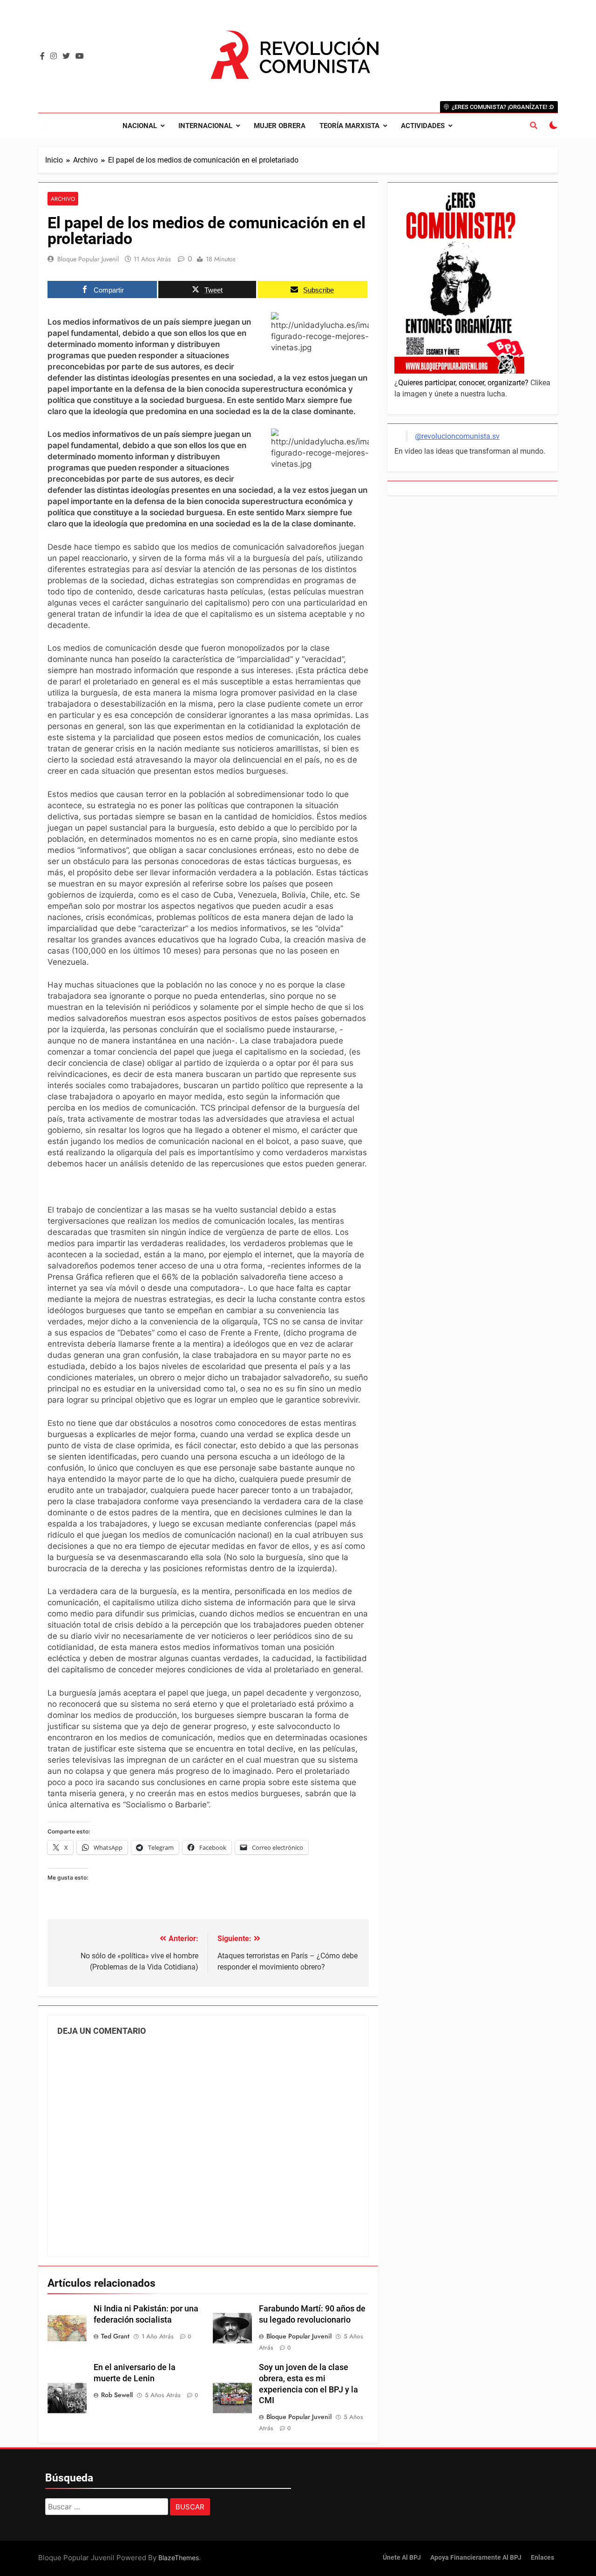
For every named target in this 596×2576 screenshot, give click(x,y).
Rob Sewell (117, 2395)
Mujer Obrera (280, 126)
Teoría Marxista (349, 126)
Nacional (140, 126)
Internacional (205, 126)
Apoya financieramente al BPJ (476, 2558)
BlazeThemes (179, 2558)
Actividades (423, 126)
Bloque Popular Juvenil (88, 259)
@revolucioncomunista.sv (457, 436)
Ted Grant (115, 2336)
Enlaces (542, 2558)
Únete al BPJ (402, 2558)
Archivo (63, 199)
